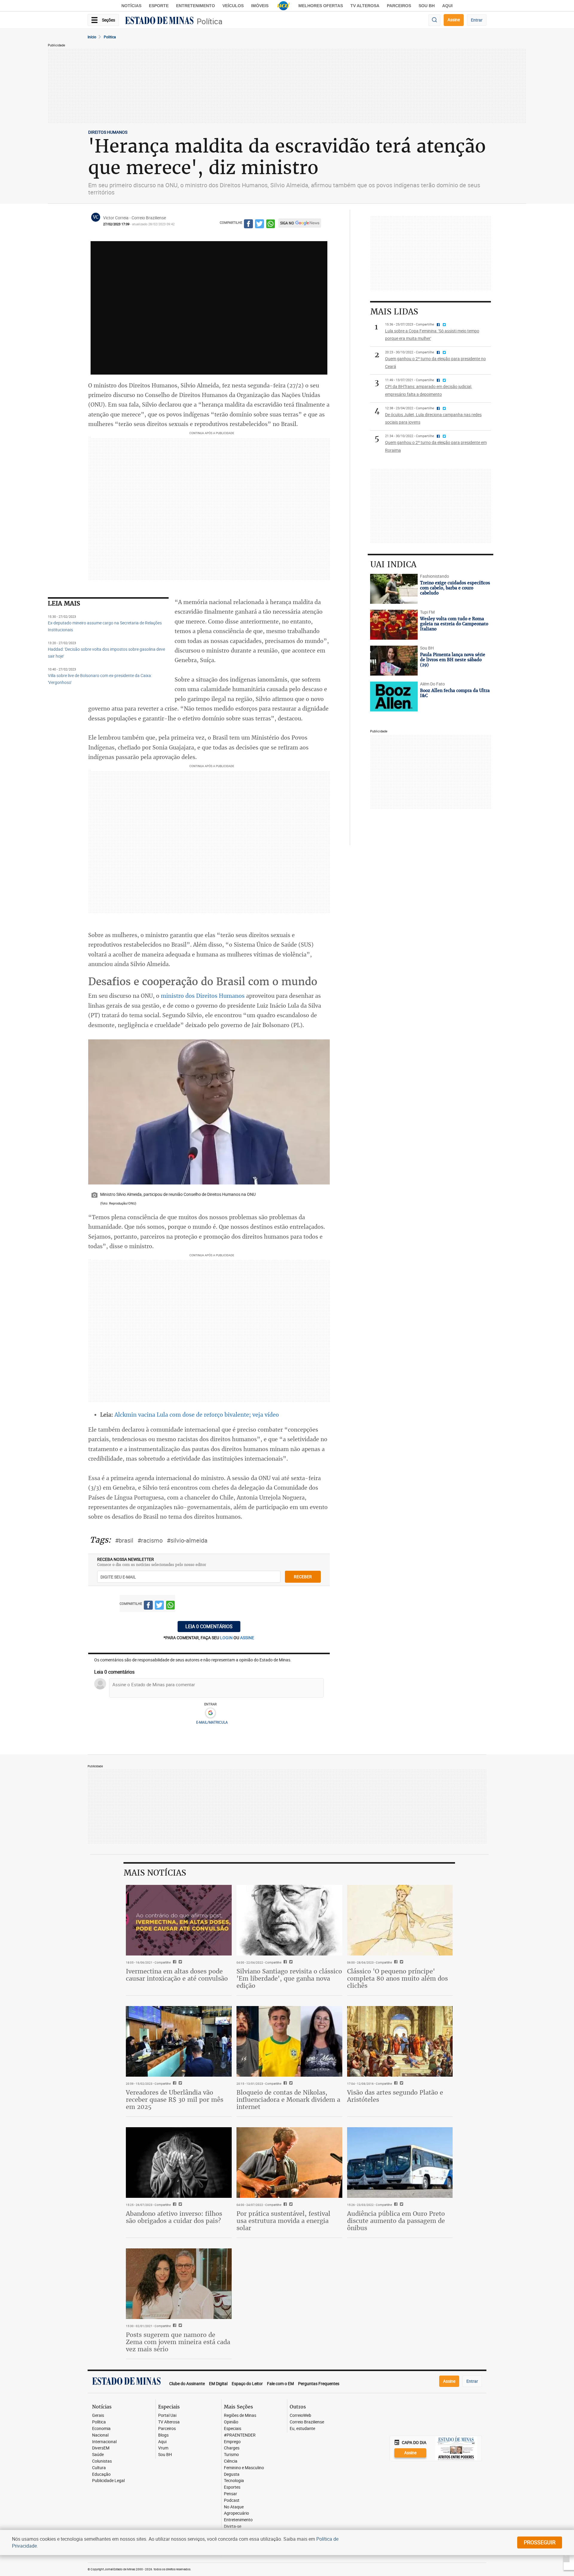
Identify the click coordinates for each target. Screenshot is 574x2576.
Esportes (232, 2487)
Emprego (232, 2442)
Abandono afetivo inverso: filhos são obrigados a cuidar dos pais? (174, 2217)
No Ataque (234, 2507)
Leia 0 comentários (209, 1626)
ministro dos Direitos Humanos (203, 996)
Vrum (163, 2448)
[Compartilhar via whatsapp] (271, 225)
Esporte (159, 6)
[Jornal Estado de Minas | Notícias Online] (159, 21)
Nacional (100, 2435)
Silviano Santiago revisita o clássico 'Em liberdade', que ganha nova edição (289, 1978)
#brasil (124, 1540)
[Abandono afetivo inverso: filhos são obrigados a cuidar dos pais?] (179, 2163)
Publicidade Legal (108, 2481)
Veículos (233, 6)
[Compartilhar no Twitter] (259, 225)
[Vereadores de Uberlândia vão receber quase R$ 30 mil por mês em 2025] (179, 2041)
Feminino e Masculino (244, 2468)
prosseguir (540, 2542)
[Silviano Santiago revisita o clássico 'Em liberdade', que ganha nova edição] (289, 1920)
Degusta (232, 2474)
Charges (232, 2448)
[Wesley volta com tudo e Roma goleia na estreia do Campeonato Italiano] (394, 625)
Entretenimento (196, 6)
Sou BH (427, 6)
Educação (101, 2474)
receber (303, 1577)
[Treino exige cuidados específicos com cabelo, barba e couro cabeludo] (394, 589)
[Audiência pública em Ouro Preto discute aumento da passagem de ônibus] (400, 2163)
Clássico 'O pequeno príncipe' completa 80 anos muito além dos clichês (397, 1978)
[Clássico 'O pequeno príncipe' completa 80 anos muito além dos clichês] (400, 1920)
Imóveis (260, 6)
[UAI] (283, 6)
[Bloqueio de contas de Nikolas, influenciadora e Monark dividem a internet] (289, 2041)
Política (210, 21)
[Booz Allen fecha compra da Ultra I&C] (394, 697)
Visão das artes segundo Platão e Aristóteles (395, 2096)
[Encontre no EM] (434, 20)
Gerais (98, 2415)
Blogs (163, 2435)
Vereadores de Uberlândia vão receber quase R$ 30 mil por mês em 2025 (175, 2100)
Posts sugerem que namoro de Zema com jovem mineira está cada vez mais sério (178, 2342)
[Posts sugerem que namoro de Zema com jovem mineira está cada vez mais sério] (179, 2284)
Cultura (99, 2468)
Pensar (230, 2494)
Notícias (131, 6)
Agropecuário (236, 2513)
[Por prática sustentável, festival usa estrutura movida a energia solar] (289, 2163)
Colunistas (102, 2461)
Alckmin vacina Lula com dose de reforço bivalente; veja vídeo (197, 1415)
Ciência (231, 2461)
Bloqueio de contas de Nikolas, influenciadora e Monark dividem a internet (288, 2100)
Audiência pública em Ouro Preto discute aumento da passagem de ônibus (396, 2221)
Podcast (232, 2500)
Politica (110, 37)
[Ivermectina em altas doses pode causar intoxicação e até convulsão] (179, 1920)
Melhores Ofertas (321, 6)
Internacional (104, 2442)
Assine (454, 20)
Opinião (231, 2422)
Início (92, 37)
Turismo (231, 2455)
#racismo (150, 1540)
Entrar (477, 20)
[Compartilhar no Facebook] (248, 225)
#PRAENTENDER (240, 2435)
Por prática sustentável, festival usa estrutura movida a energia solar (283, 2221)
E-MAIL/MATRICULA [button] (212, 1722)
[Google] (210, 1713)
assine (247, 1638)
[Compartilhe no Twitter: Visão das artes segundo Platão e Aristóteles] (401, 2084)
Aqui (162, 2442)
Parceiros (399, 6)
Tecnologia (234, 2481)
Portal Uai (167, 2415)
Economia (101, 2429)
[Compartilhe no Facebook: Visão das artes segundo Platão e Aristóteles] (395, 2084)
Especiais (233, 2429)
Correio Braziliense (307, 2422)
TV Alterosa (365, 6)
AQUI (447, 6)
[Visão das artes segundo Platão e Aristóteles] (400, 2041)
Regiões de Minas (240, 2415)
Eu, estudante (302, 2429)
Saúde (98, 2455)
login (227, 1638)
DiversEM (101, 2448)
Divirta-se (233, 2526)
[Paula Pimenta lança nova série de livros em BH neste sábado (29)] (394, 661)
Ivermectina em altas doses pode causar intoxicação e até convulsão (177, 1975)
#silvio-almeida (187, 1540)
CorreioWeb (300, 2415)
